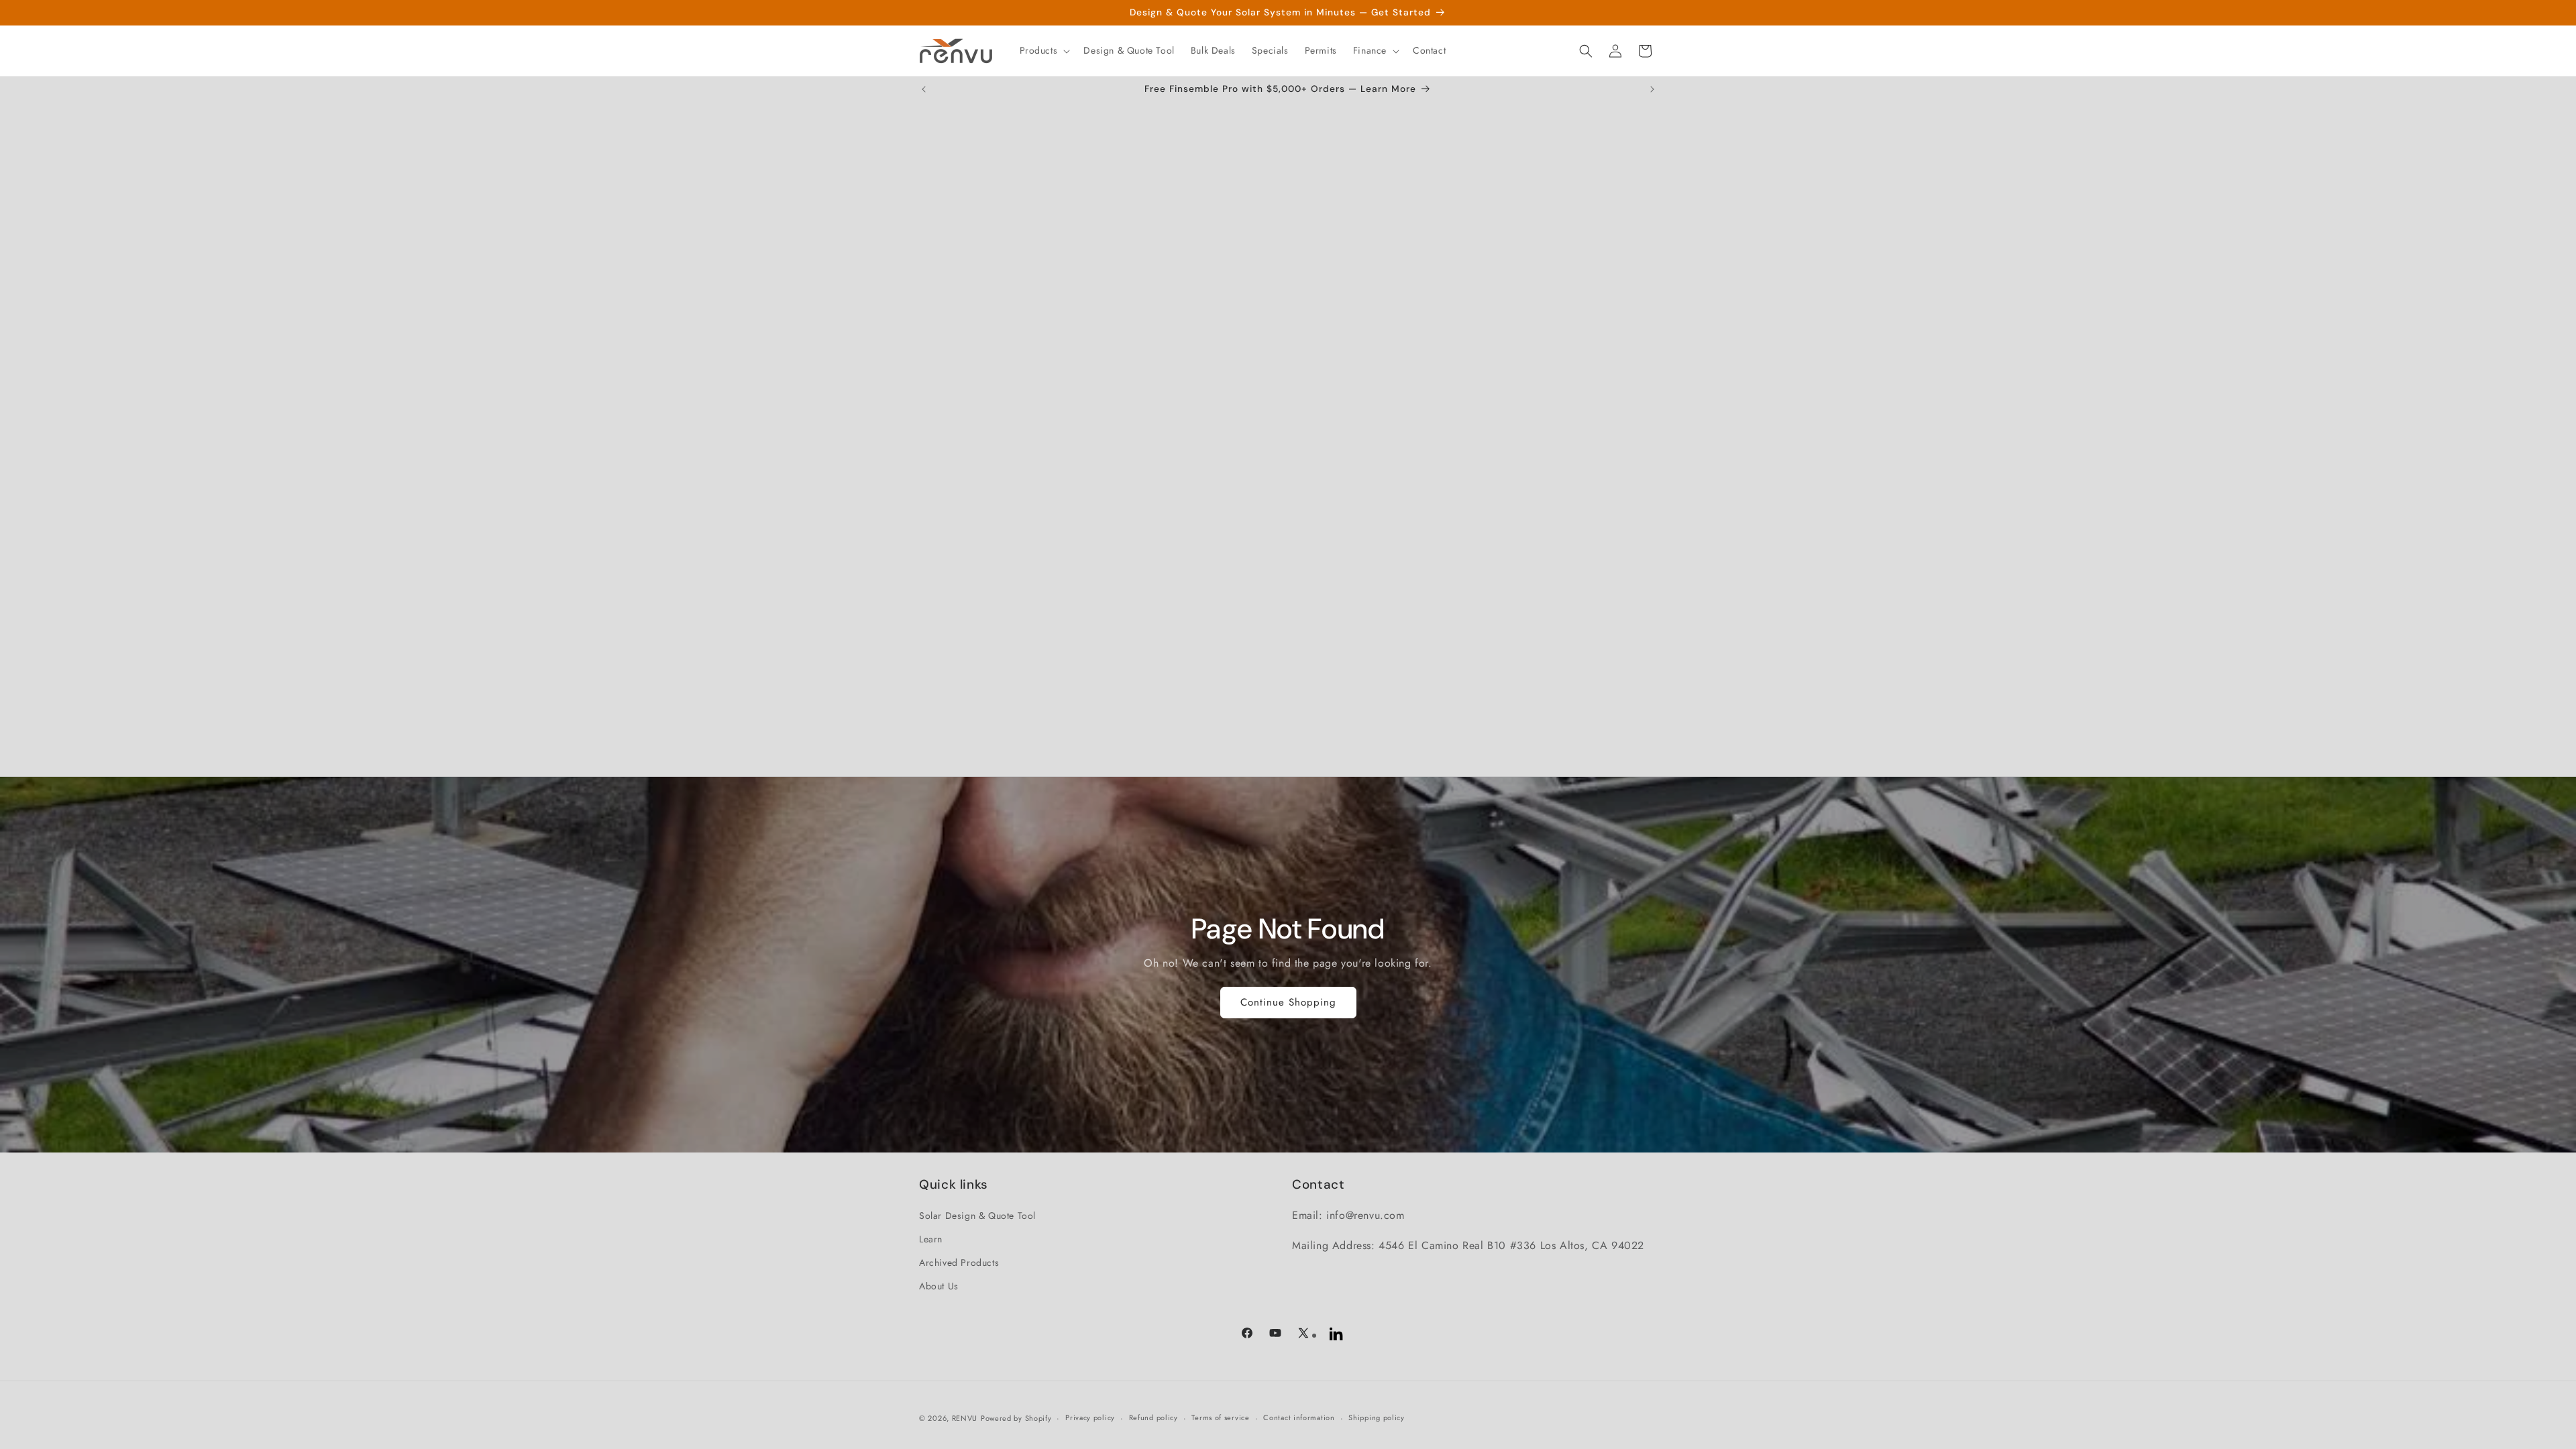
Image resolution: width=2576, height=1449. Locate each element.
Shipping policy (1377, 1417)
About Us (939, 1286)
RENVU (965, 1418)
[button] (1044, 50)
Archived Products (959, 1263)
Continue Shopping (1288, 1002)
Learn (931, 1239)
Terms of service (1220, 1417)
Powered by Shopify (1016, 1418)
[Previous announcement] (924, 89)
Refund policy (1153, 1417)
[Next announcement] (1652, 89)
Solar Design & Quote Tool (977, 1216)
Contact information (1299, 1417)
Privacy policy (1090, 1417)
